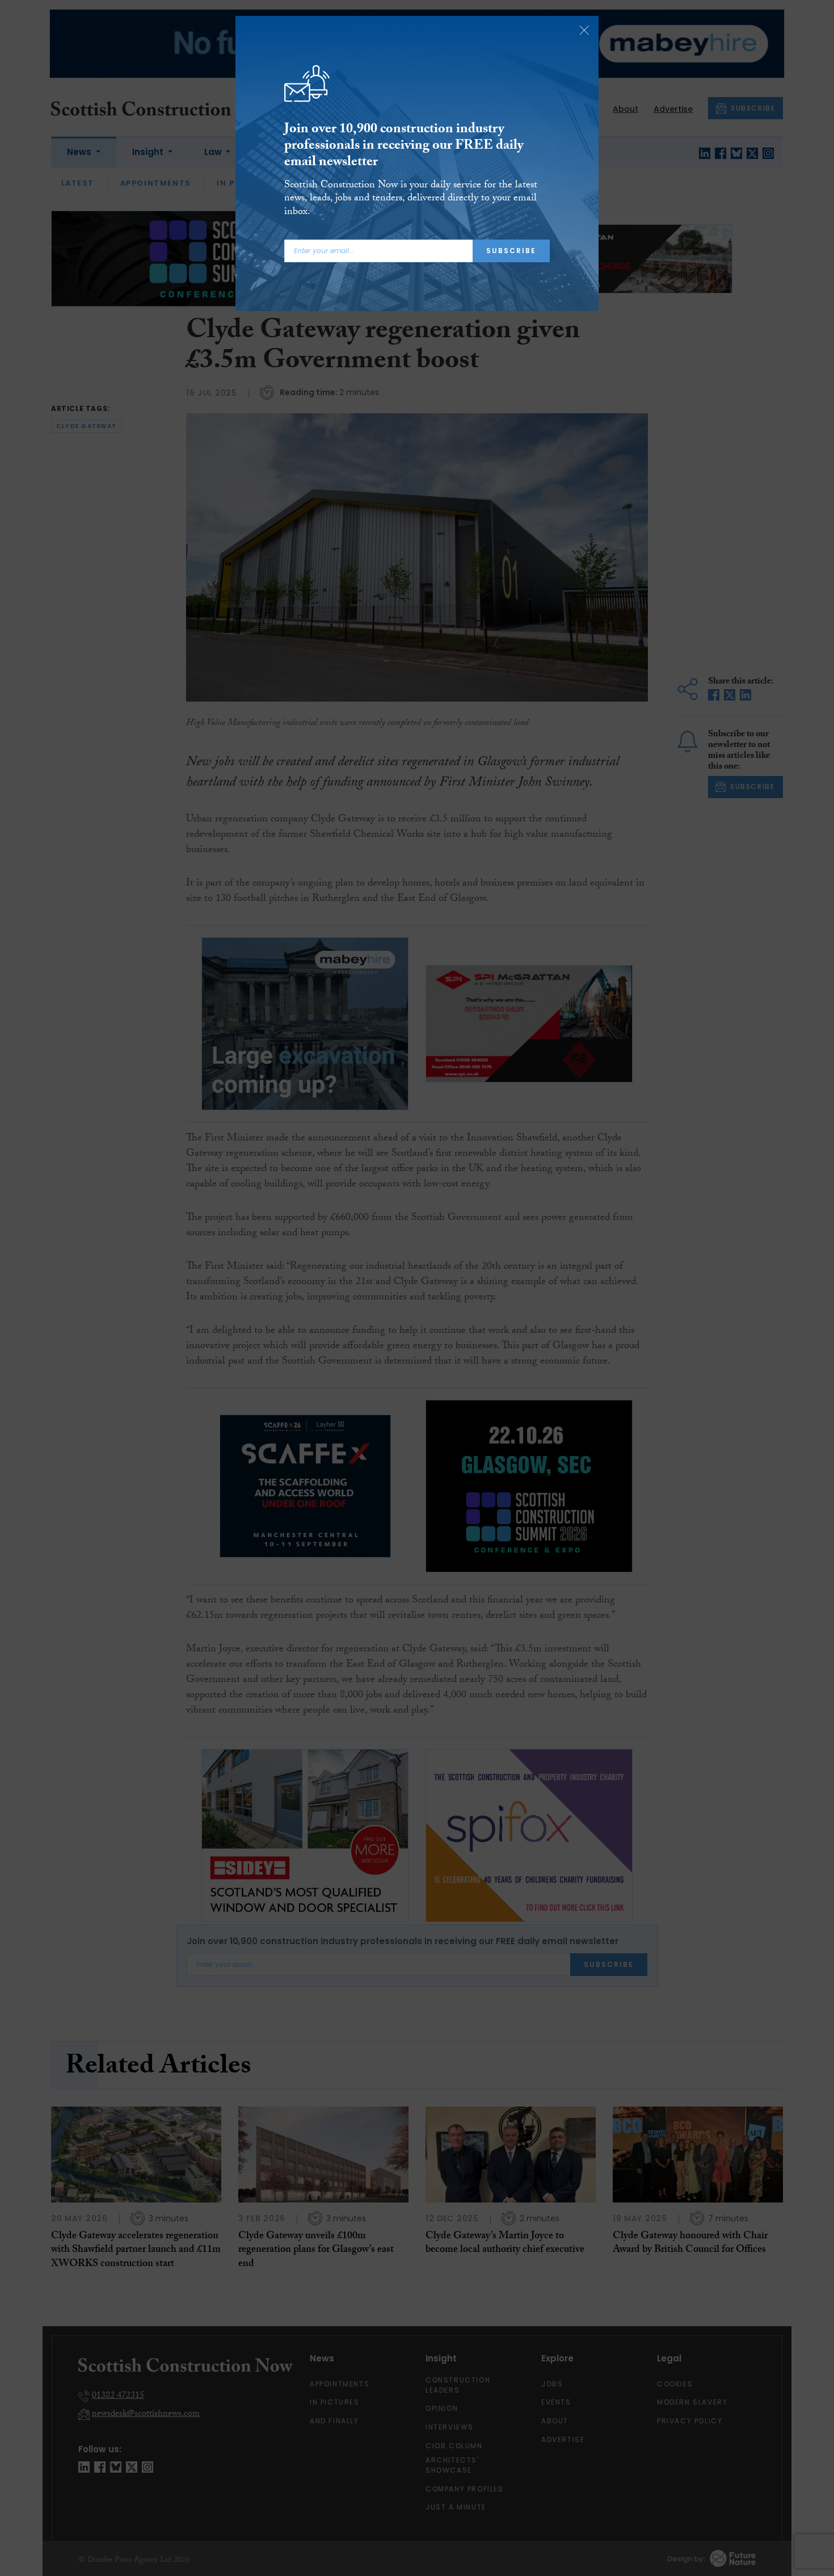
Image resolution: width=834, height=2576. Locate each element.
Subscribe (511, 251)
